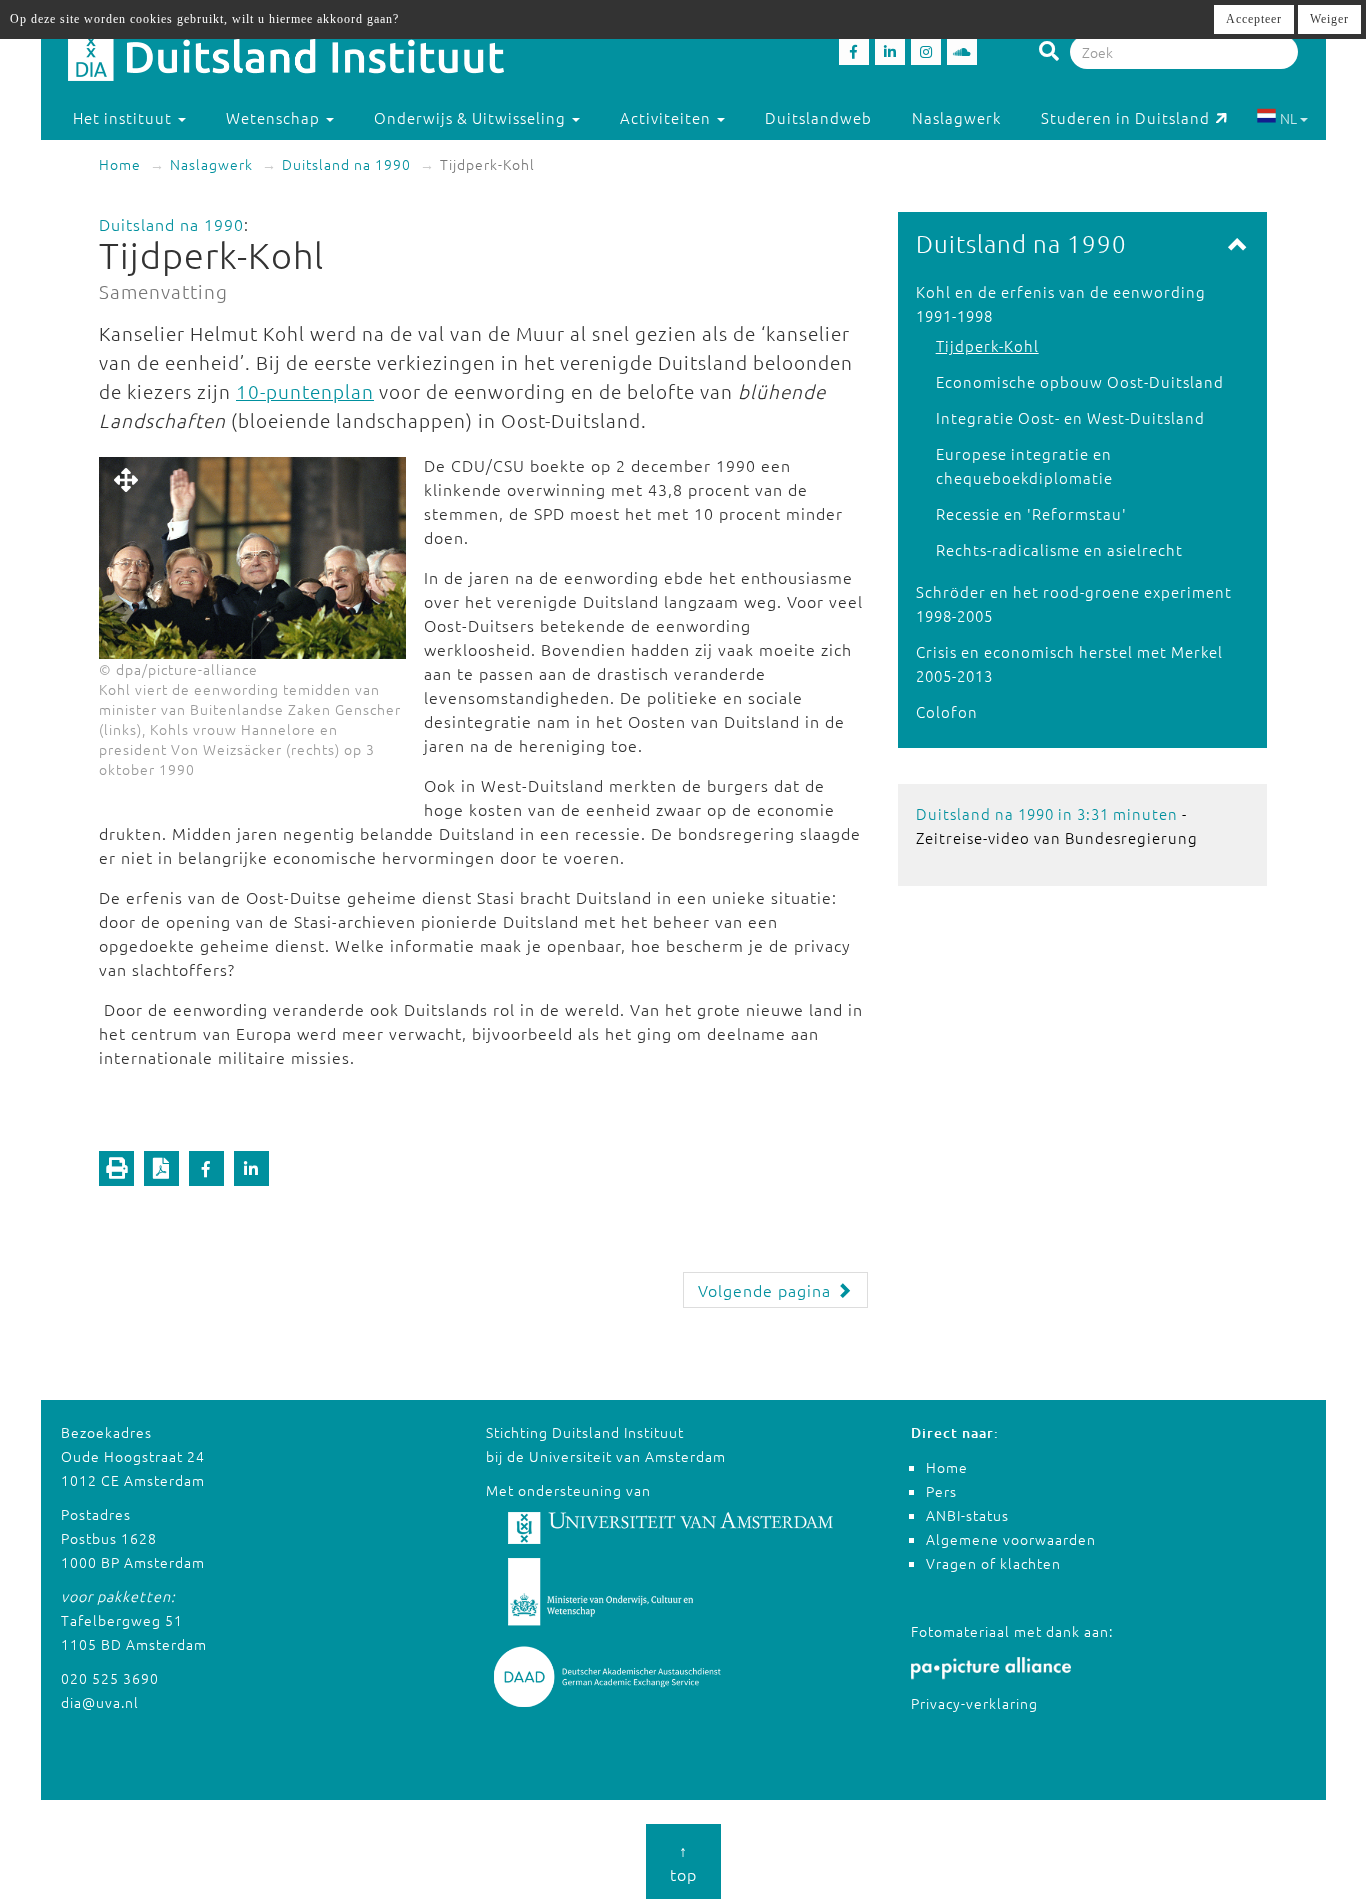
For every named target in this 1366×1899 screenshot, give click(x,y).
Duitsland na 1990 (346, 164)
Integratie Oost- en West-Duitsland (1070, 417)
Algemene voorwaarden (1011, 1539)
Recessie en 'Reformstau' (1031, 513)
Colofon (947, 711)
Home (120, 164)
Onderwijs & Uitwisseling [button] (472, 117)
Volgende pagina (767, 1290)
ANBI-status (967, 1515)
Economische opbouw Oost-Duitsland (1080, 381)
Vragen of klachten (993, 1563)
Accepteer (1254, 19)
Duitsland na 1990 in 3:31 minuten (1047, 813)
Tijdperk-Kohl (987, 345)
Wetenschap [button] (275, 117)
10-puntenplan (305, 391)
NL (1288, 118)
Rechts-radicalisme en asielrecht (1059, 549)
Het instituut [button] (124, 117)
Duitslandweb (818, 117)
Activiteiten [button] (667, 117)
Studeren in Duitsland (1125, 117)
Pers (941, 1491)
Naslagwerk (956, 117)
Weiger (1329, 19)
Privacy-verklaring (974, 1703)
